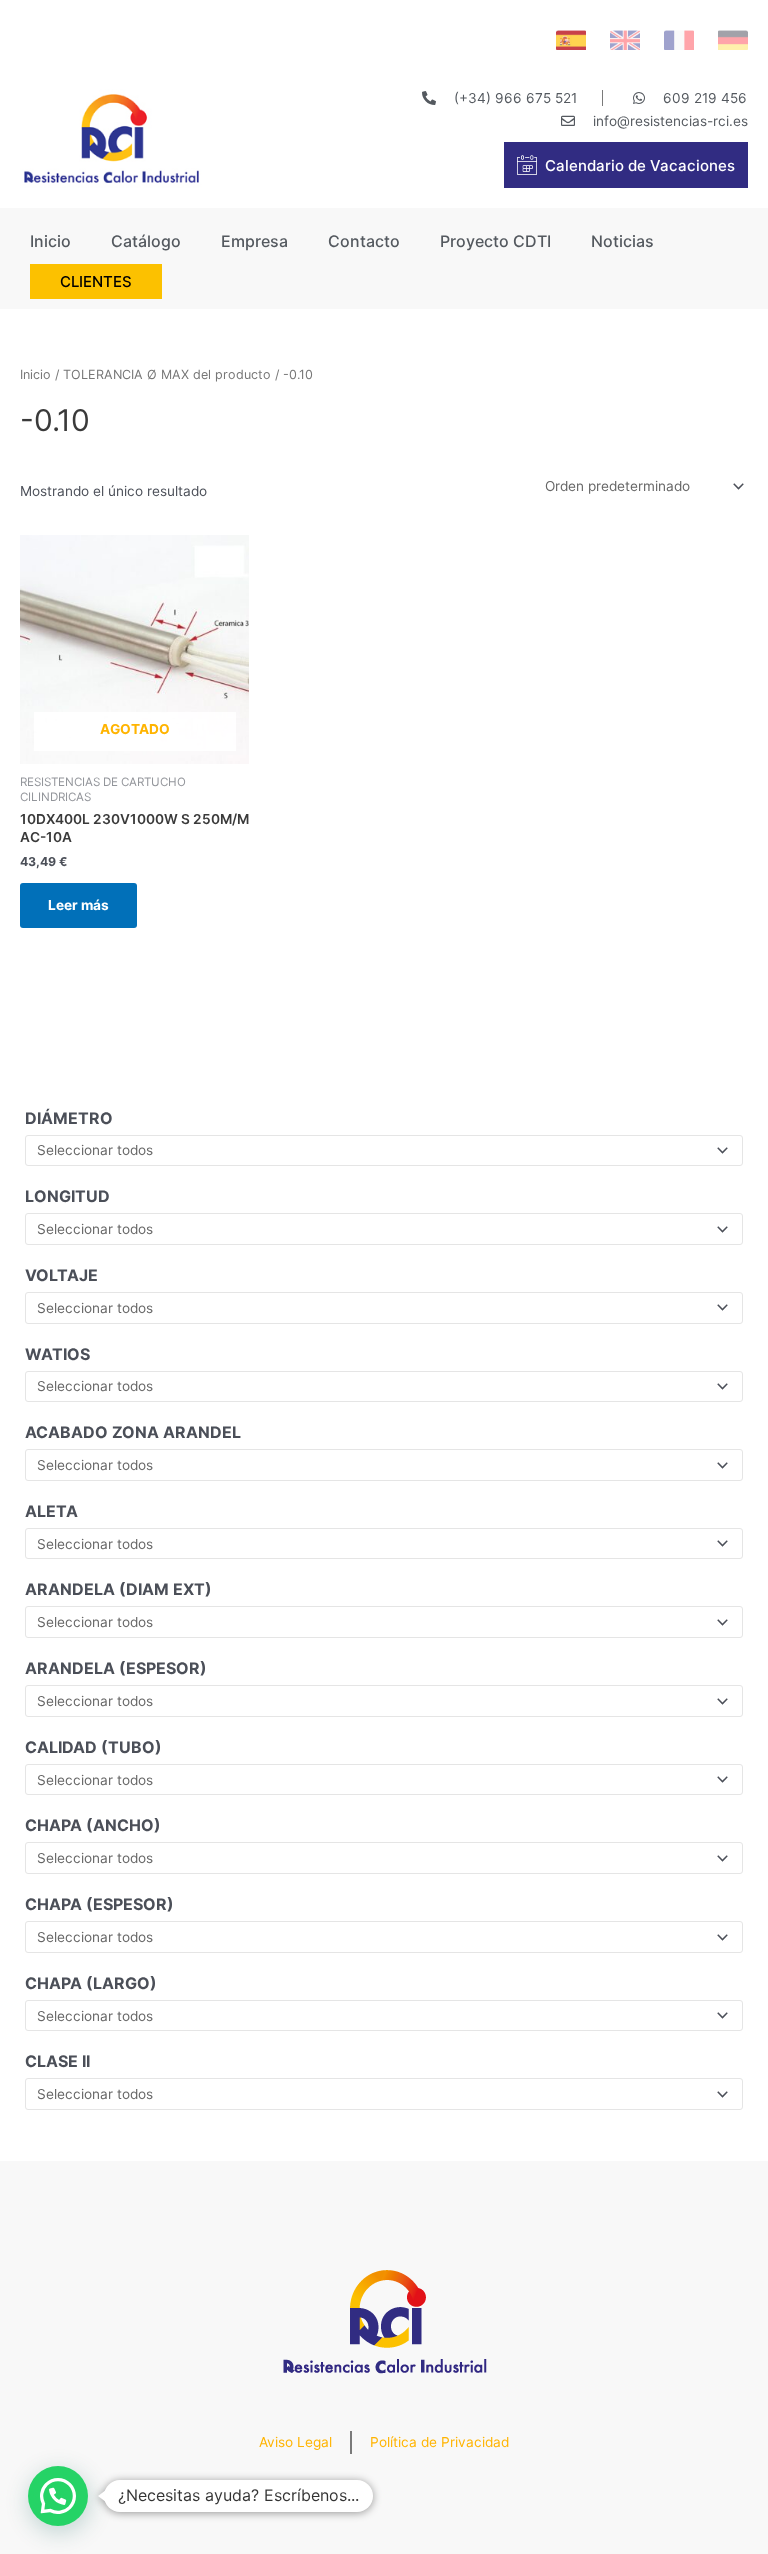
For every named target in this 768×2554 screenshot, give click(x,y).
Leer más (78, 905)
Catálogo (146, 241)
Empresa (254, 241)
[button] (58, 2496)
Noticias (622, 241)
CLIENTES (96, 281)
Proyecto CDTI (495, 241)
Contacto (364, 241)
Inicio (50, 241)
